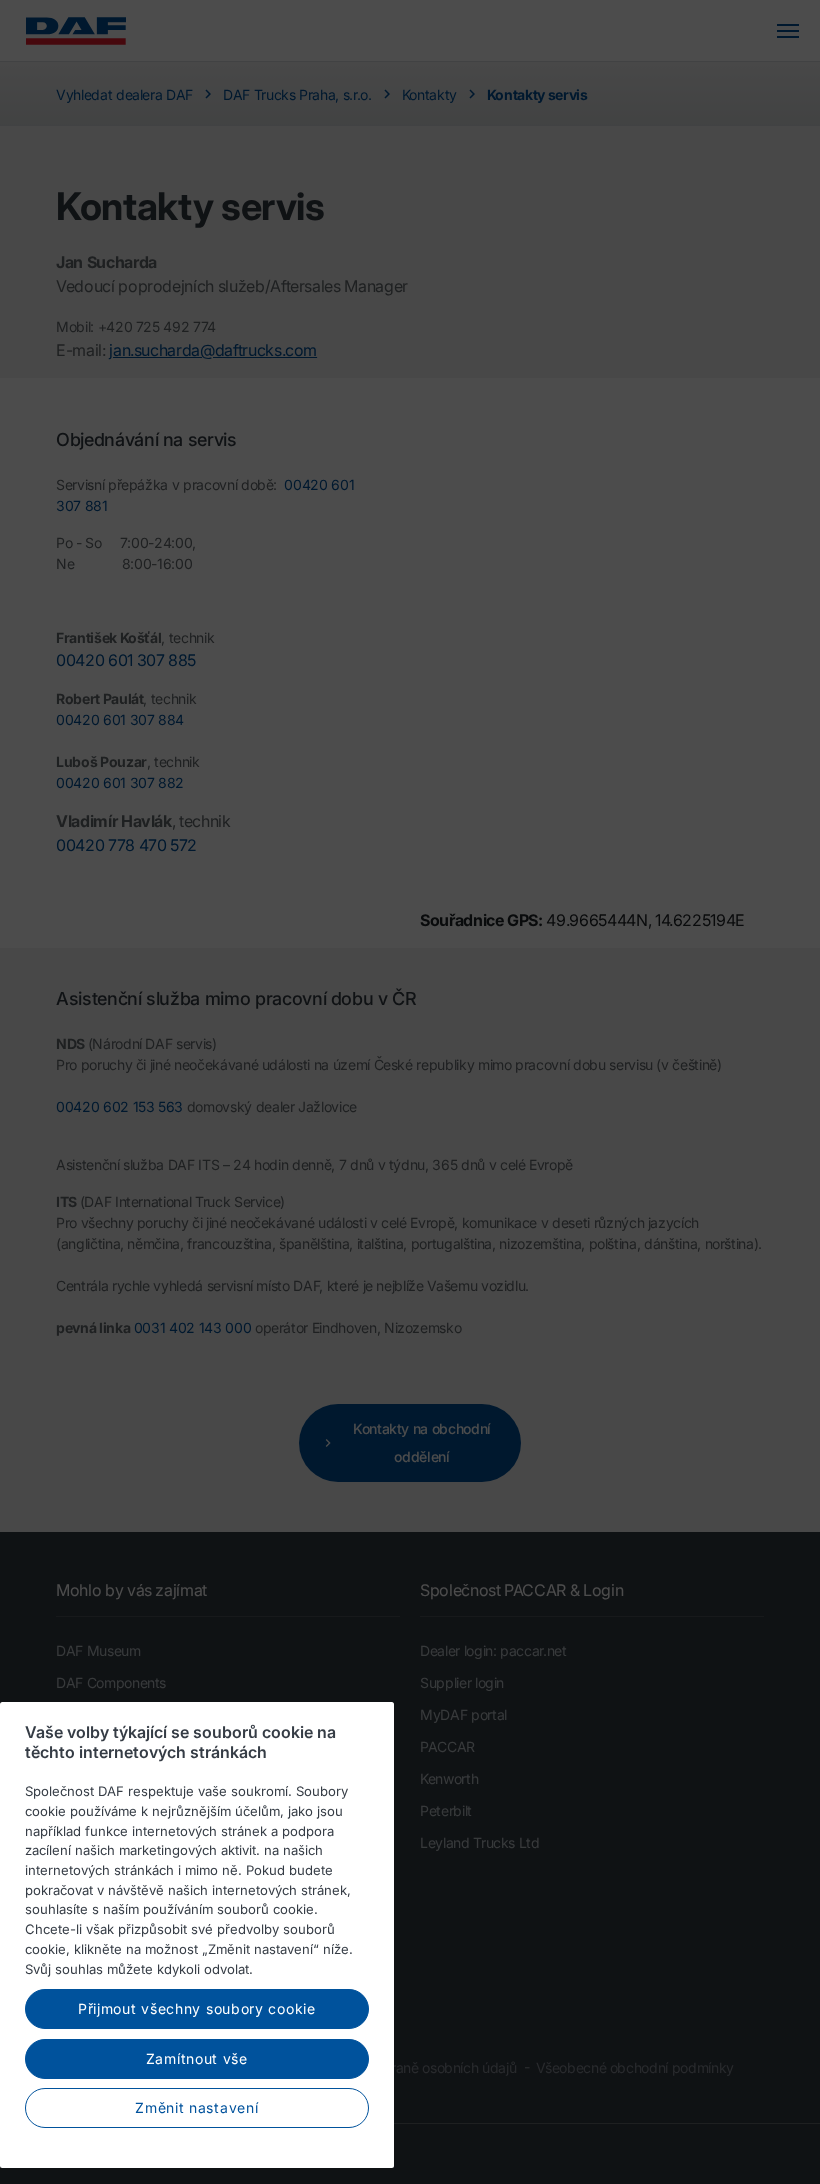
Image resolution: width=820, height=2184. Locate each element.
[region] (197, 1935)
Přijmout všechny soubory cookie (197, 2008)
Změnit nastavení (196, 2107)
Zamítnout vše (197, 2058)
